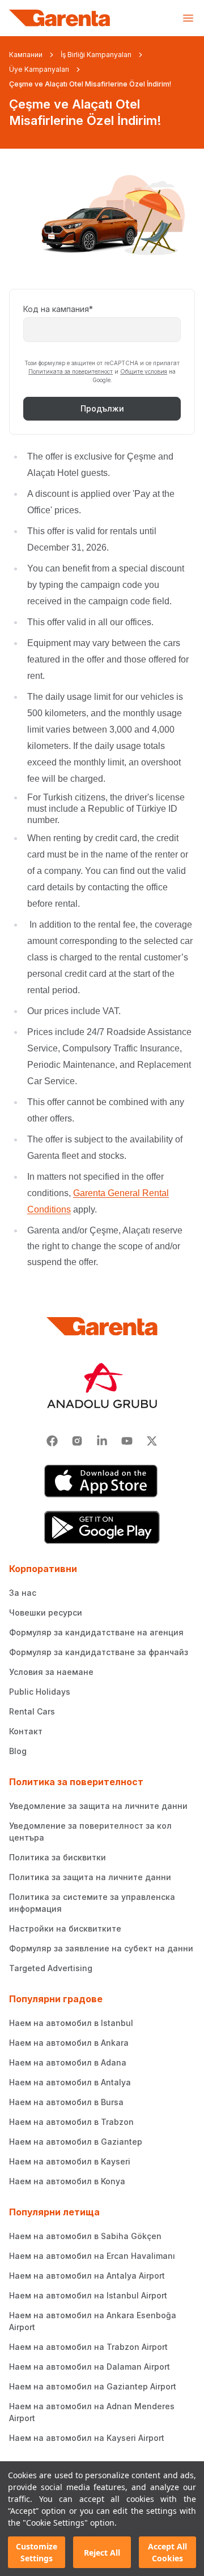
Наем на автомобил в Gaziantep (76, 2142)
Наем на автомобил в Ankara (69, 2043)
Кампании (26, 55)
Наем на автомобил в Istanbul (71, 2023)
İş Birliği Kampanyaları (96, 55)
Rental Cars (32, 1711)
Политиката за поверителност (71, 371)
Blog (18, 1751)
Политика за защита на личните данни (90, 1877)
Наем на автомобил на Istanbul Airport (88, 2295)
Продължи (102, 408)
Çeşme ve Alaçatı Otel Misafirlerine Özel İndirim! (90, 84)
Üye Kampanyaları (39, 69)
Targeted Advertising (51, 1968)
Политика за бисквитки (58, 1857)
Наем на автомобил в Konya (67, 2181)
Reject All (102, 2553)
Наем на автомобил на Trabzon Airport (88, 2347)
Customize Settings (37, 2552)
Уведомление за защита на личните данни (98, 1806)
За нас (23, 1593)
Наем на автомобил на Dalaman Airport (90, 2367)
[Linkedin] (102, 1441)
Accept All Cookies (167, 2552)
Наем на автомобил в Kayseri (70, 2161)
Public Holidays (40, 1692)
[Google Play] (102, 1527)
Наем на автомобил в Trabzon (71, 2122)
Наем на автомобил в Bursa (66, 2102)
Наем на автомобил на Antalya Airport (87, 2276)
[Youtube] (127, 1441)
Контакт (26, 1731)
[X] (152, 1441)
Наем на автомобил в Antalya (70, 2082)
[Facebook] (52, 1441)
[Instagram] (77, 1441)
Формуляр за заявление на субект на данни (101, 1948)
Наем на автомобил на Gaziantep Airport (93, 2386)
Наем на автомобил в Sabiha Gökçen (85, 2236)
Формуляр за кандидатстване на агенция (96, 1632)
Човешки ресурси (46, 1612)
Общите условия (144, 371)
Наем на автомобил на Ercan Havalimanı (92, 2256)
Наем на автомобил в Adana (68, 2062)
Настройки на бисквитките (65, 1928)
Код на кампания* (58, 309)
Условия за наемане (51, 1672)
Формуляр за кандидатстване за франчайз (99, 1652)
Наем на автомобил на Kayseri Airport (87, 2438)
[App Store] (102, 1481)
